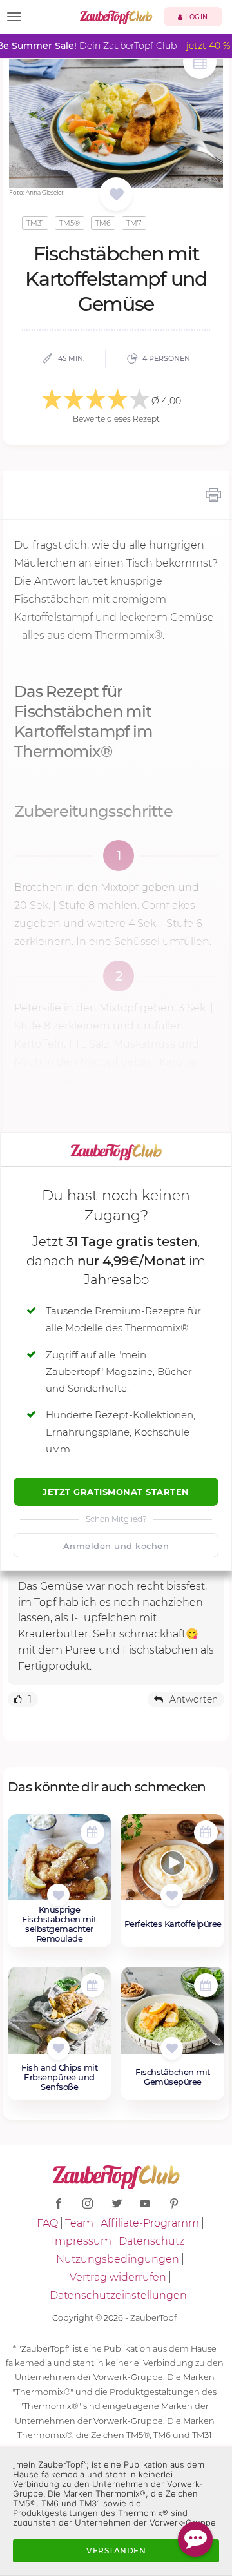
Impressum (82, 2241)
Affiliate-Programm (150, 2223)
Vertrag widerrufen (118, 2277)
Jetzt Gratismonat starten (116, 1492)
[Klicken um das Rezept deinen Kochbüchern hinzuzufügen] (58, 1895)
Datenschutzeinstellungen (118, 2295)
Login (196, 17)
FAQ (47, 2223)
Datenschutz (151, 2241)
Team (79, 2223)
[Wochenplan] (200, 63)
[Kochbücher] (116, 195)
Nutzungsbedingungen (118, 2259)
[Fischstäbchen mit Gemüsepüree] (173, 2017)
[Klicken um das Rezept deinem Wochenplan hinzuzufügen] (92, 1832)
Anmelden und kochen (116, 1546)
